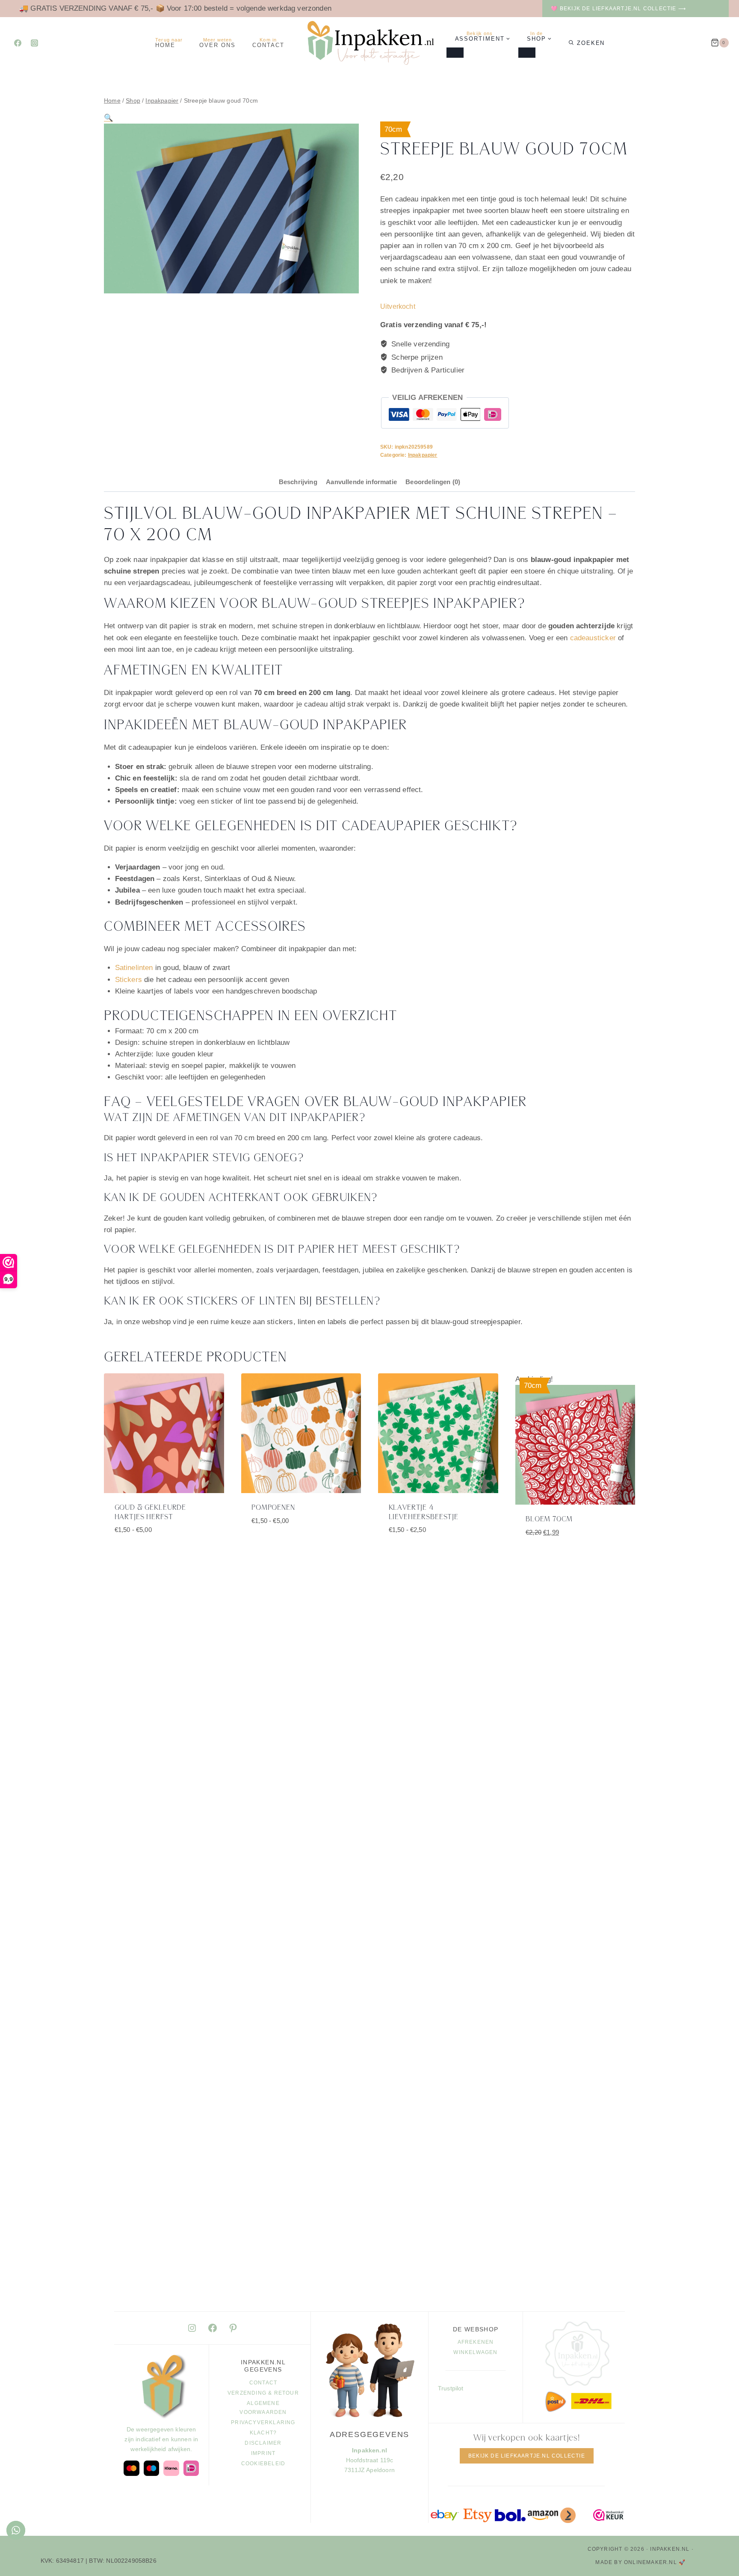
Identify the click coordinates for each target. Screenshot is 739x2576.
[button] (108, 118)
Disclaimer (263, 2443)
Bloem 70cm (549, 1519)
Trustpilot (451, 2388)
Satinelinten (134, 968)
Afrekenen (476, 2342)
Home (169, 43)
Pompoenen (273, 1508)
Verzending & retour (263, 2393)
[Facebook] (18, 43)
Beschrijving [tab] (298, 482)
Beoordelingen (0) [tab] (433, 482)
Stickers (129, 980)
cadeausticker (593, 638)
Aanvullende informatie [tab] (361, 482)
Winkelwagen (475, 2352)
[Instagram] (34, 43)
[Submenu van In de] (527, 53)
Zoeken (591, 43)
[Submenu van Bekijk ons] (455, 53)
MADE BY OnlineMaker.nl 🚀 (640, 2562)
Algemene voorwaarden (263, 2408)
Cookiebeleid (263, 2464)
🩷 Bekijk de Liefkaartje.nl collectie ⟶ (618, 9)
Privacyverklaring (263, 2422)
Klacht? (263, 2433)
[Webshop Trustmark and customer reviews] (609, 2515)
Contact (268, 43)
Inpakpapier (423, 455)
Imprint (263, 2453)
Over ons (217, 43)
